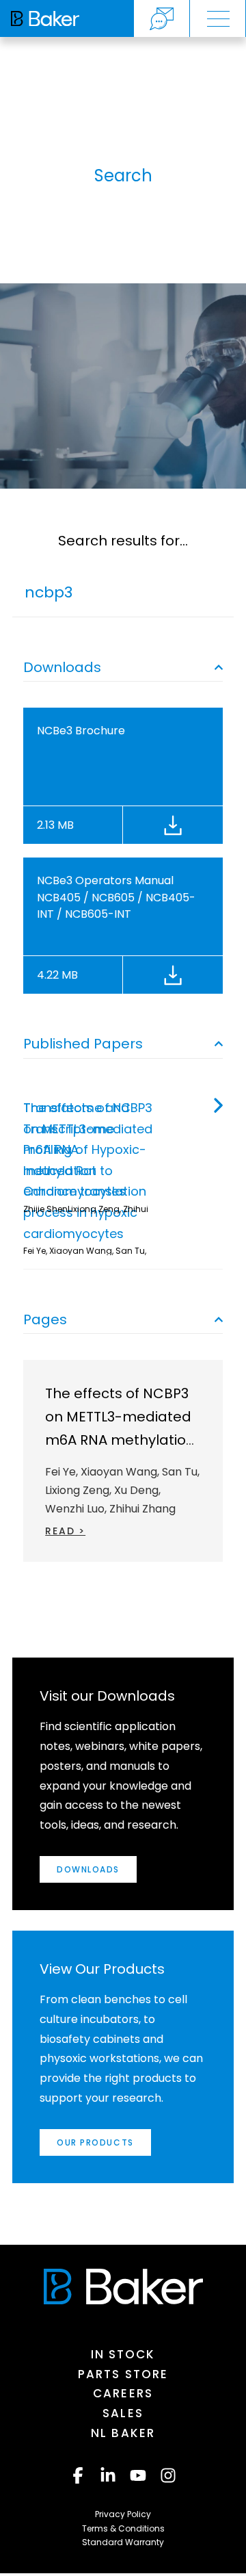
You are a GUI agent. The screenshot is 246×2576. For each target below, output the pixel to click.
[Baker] (123, 2287)
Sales (123, 2413)
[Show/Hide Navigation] (218, 18)
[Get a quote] (162, 18)
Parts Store (123, 2374)
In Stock (123, 2354)
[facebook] (78, 2475)
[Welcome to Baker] (45, 18)
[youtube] (138, 2475)
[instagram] (168, 2475)
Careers (123, 2393)
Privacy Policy (123, 2514)
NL (123, 2433)
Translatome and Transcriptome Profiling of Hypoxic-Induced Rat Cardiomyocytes (85, 1149)
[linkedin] (108, 2475)
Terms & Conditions (123, 2528)
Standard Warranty (123, 2542)
